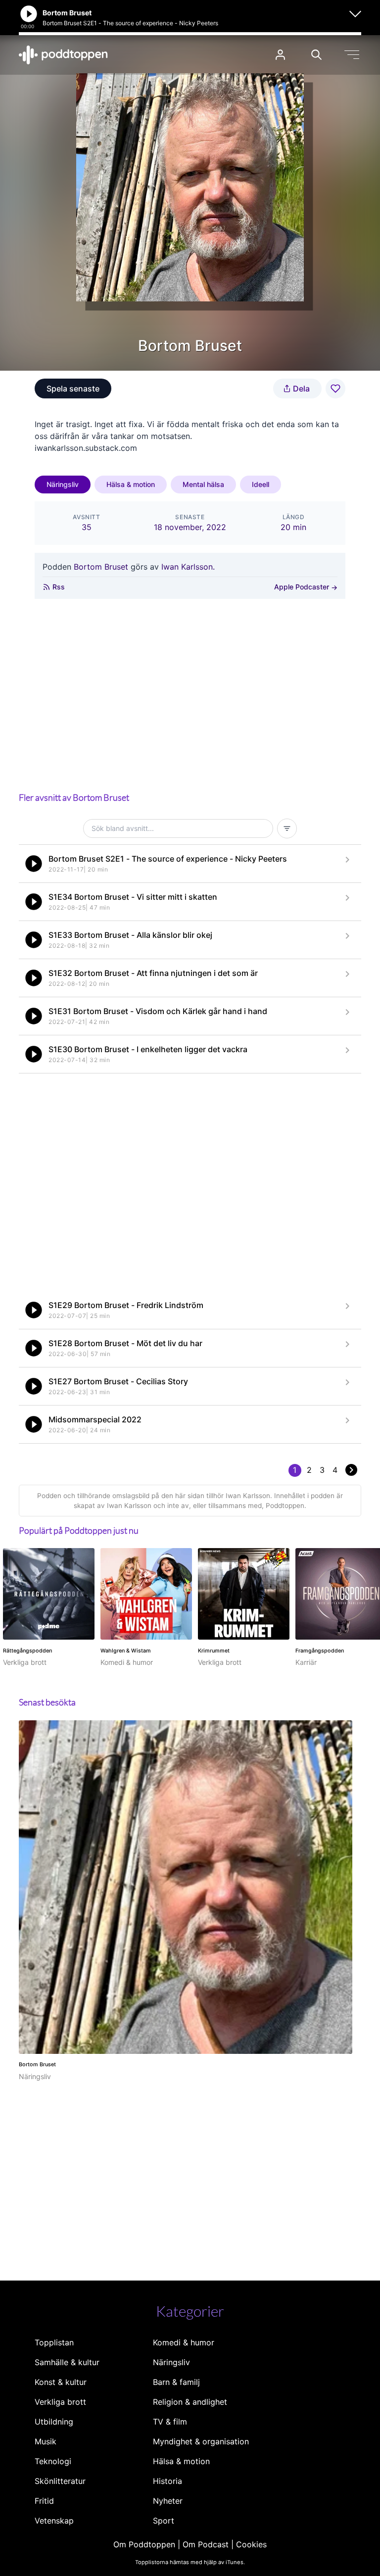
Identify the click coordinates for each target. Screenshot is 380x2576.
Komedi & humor (184, 2342)
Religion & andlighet (190, 2402)
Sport (164, 2521)
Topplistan (54, 2342)
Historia (167, 2481)
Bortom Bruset (101, 567)
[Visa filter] (287, 828)
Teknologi (53, 2461)
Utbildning (54, 2422)
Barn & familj (176, 2382)
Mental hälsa (203, 484)
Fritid (44, 2501)
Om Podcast (206, 2544)
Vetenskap (54, 2521)
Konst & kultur (61, 2382)
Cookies (251, 2544)
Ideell (261, 484)
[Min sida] (280, 55)
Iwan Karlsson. (188, 567)
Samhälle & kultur (67, 2362)
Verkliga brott (60, 2402)
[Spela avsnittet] (34, 864)
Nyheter (168, 2501)
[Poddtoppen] (63, 55)
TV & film (170, 2422)
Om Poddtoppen (144, 2544)
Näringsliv (63, 484)
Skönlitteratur (60, 2481)
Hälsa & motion (131, 484)
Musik (46, 2441)
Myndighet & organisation (201, 2441)
